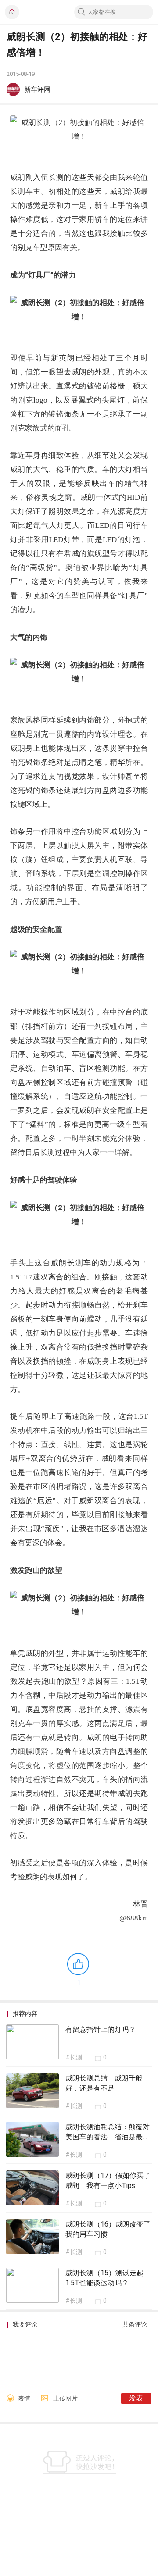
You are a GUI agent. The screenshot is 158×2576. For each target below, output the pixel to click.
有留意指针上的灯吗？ (101, 2029)
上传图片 (65, 2398)
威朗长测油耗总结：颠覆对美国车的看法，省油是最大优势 (108, 2137)
